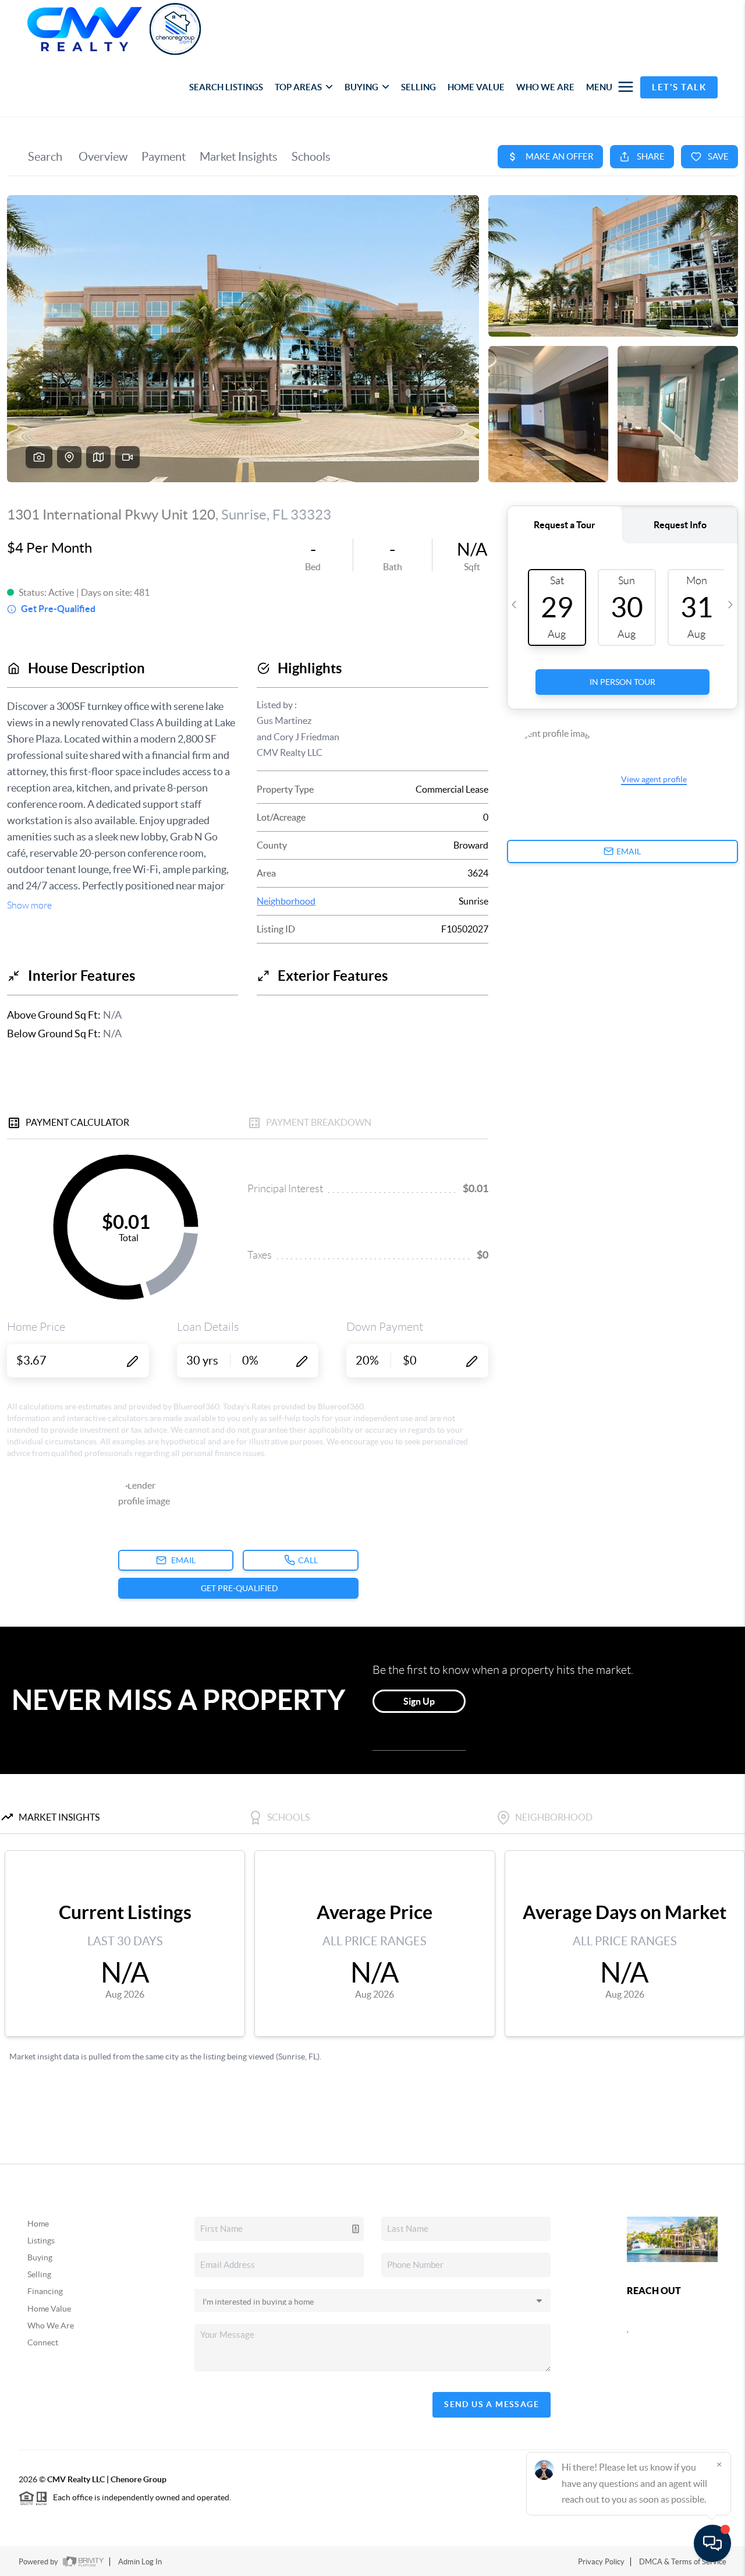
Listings (41, 2241)
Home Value (49, 2309)
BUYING (361, 87)
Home (38, 2224)
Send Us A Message (492, 2404)
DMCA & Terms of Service (683, 2562)
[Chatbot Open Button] (712, 2543)
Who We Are (51, 2326)
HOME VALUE (476, 87)
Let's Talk (679, 87)
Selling (39, 2274)
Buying (40, 2257)
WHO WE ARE (545, 87)
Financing (45, 2291)
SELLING (418, 87)
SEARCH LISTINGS (226, 87)
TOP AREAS (298, 87)
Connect (43, 2342)
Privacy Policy (601, 2562)
